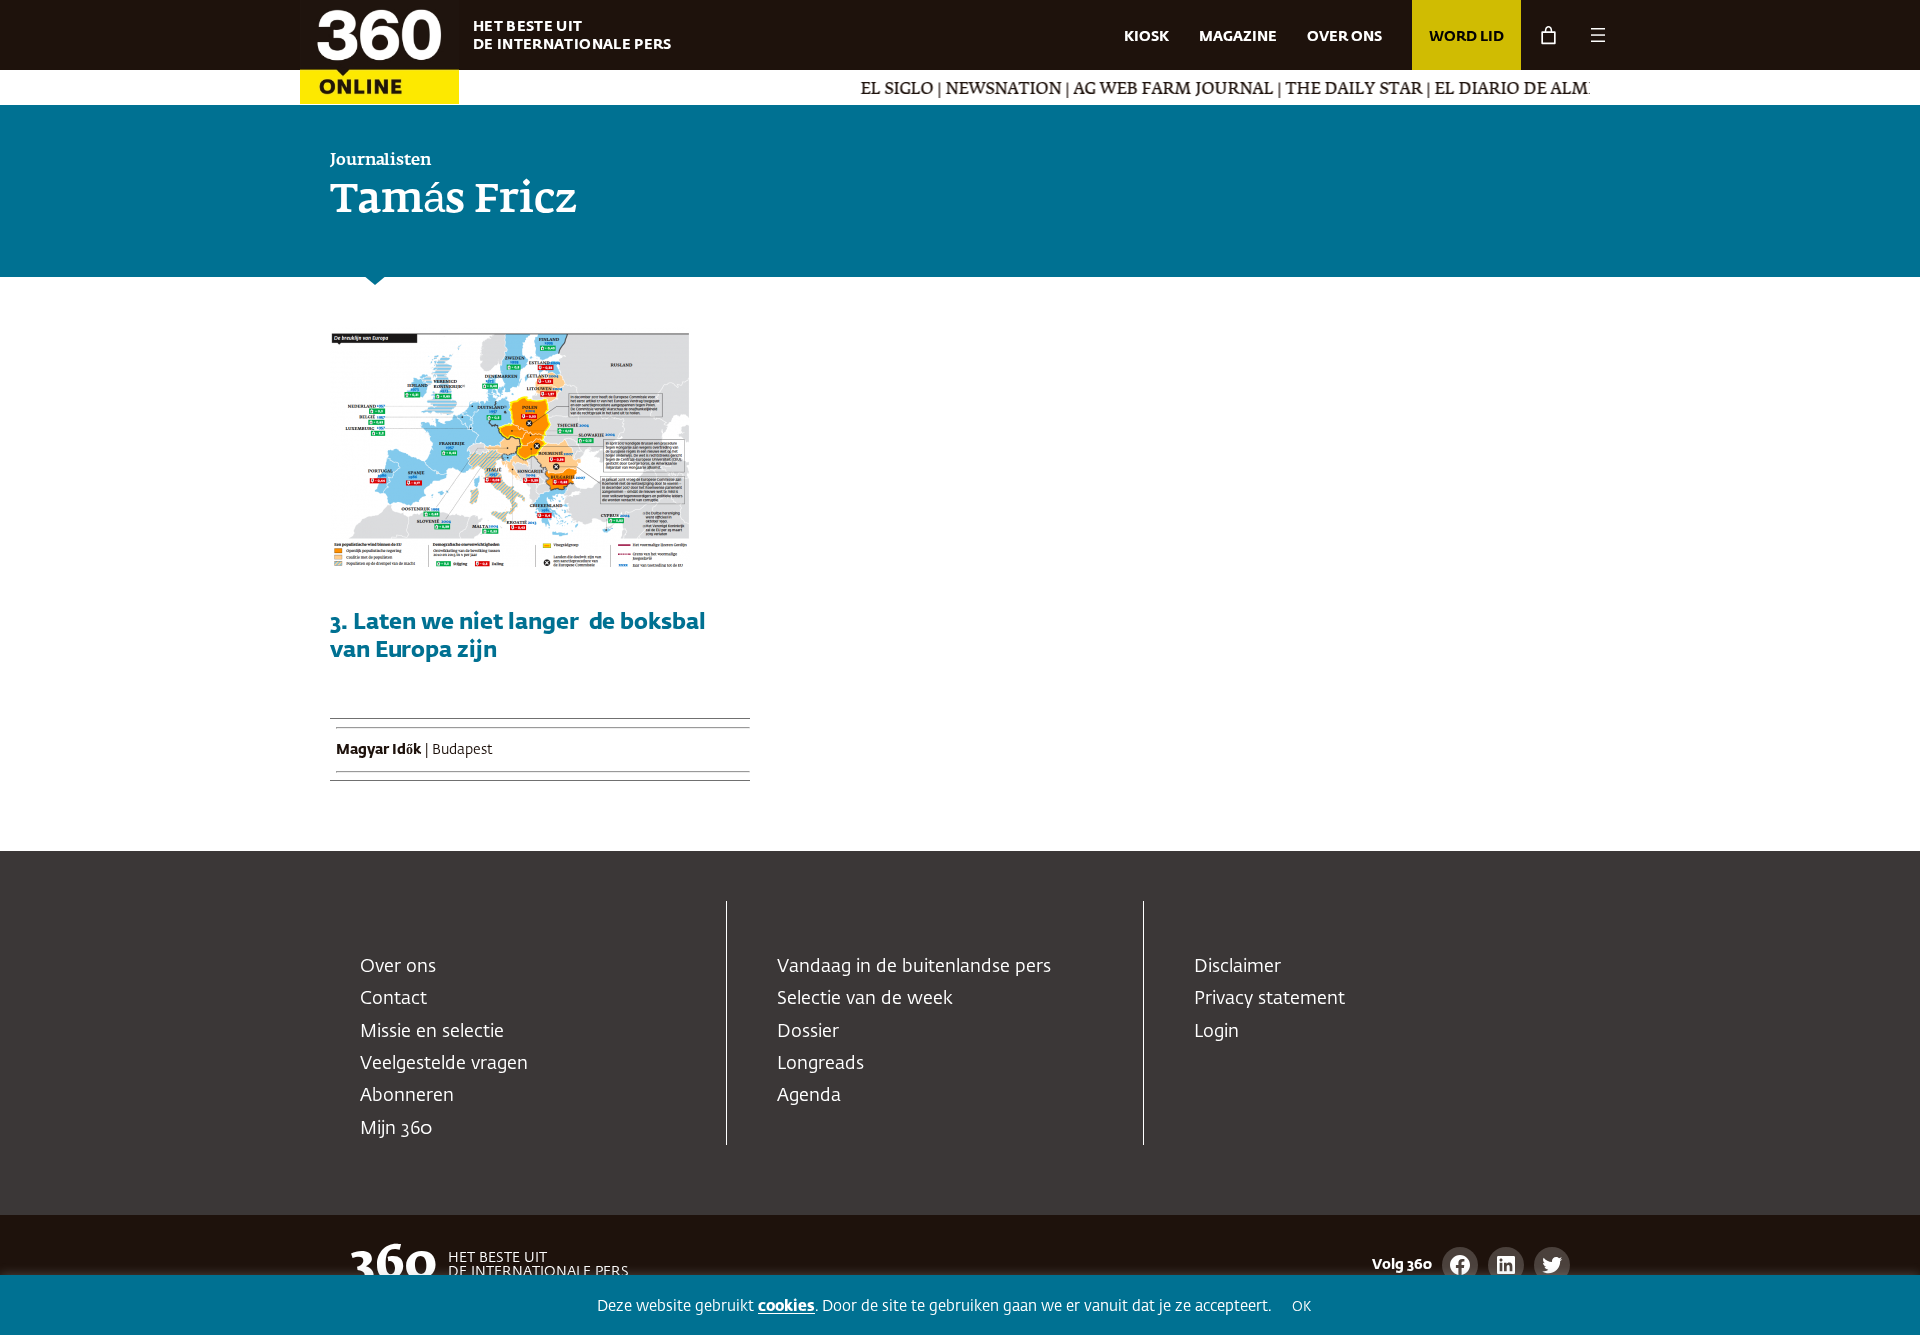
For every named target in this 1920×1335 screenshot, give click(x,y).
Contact (393, 999)
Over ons (398, 967)
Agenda (809, 1096)
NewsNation (973, 90)
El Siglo (866, 90)
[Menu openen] (1598, 35)
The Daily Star (1323, 90)
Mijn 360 (396, 1129)
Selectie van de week (865, 999)
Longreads (820, 1064)
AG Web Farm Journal (1143, 90)
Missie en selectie (432, 1032)
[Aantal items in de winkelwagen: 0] (1548, 35)
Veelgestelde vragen (444, 1064)
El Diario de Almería (1499, 90)
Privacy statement (1269, 999)
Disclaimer (1237, 967)
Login (1216, 1032)
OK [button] (1301, 1307)
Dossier (808, 1032)
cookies (786, 1306)
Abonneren (407, 1096)
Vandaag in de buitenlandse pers (914, 967)
